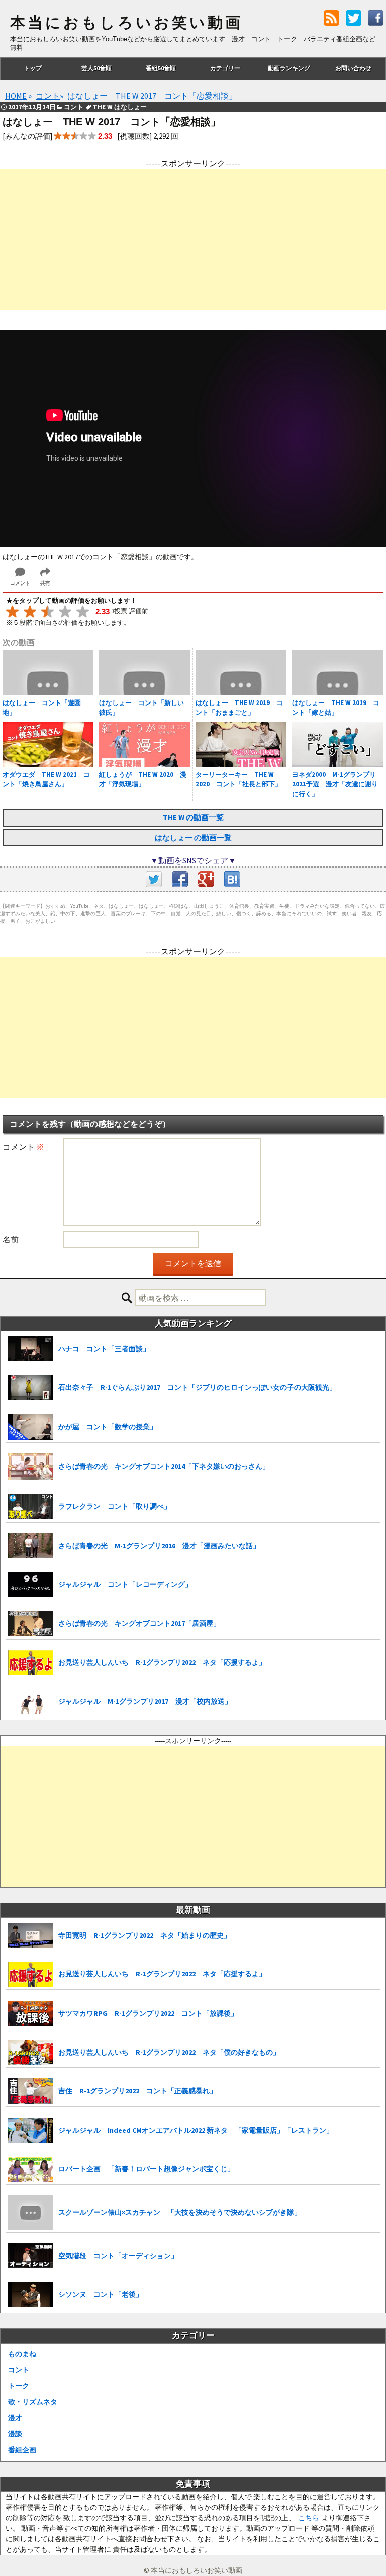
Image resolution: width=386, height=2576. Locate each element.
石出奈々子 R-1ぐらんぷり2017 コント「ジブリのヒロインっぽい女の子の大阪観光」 (197, 1387)
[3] (47, 611)
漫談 (15, 2434)
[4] (65, 611)
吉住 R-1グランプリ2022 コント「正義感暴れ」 (137, 2091)
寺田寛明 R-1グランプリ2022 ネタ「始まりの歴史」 (144, 1935)
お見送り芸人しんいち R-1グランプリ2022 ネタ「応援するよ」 (162, 1662)
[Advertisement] (193, 240)
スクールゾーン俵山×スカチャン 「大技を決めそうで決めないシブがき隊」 (180, 2212)
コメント (23, 1147)
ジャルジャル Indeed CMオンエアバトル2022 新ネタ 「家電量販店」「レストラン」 (196, 2130)
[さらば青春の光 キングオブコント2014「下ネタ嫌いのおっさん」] (31, 1467)
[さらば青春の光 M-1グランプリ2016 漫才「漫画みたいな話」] (31, 1546)
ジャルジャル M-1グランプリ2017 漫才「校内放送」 (145, 1701)
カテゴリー (225, 68)
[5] (83, 611)
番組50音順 (161, 68)
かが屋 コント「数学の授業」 (108, 1427)
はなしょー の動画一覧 (193, 837)
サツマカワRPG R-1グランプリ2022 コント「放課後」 (148, 2013)
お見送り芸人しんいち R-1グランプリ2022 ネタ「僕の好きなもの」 (169, 2052)
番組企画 (22, 2450)
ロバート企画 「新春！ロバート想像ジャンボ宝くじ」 (146, 2169)
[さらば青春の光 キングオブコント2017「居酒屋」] (31, 1624)
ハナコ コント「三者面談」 (104, 1349)
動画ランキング (289, 68)
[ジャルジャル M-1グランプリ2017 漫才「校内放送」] (31, 1702)
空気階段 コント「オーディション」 (118, 2256)
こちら (309, 2518)
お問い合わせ (353, 68)
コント (19, 2370)
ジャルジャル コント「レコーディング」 (125, 1584)
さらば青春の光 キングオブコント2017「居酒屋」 (139, 1623)
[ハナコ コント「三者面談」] (31, 1349)
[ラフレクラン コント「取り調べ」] (31, 1507)
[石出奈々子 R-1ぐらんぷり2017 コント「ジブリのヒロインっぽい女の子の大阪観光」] (31, 1388)
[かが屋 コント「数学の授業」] (31, 1427)
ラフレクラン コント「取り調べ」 (115, 1506)
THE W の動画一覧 (193, 817)
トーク (19, 2386)
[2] (30, 611)
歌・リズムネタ (33, 2402)
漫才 (15, 2418)
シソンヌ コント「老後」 (101, 2294)
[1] (12, 611)
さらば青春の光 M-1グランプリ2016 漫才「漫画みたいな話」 (159, 1546)
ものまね (22, 2354)
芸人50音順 (96, 68)
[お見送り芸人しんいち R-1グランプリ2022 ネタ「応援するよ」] (31, 1663)
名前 (11, 1239)
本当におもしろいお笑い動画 (126, 23)
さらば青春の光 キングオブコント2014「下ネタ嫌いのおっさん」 (164, 1466)
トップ (33, 68)
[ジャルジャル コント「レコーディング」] (31, 1585)
